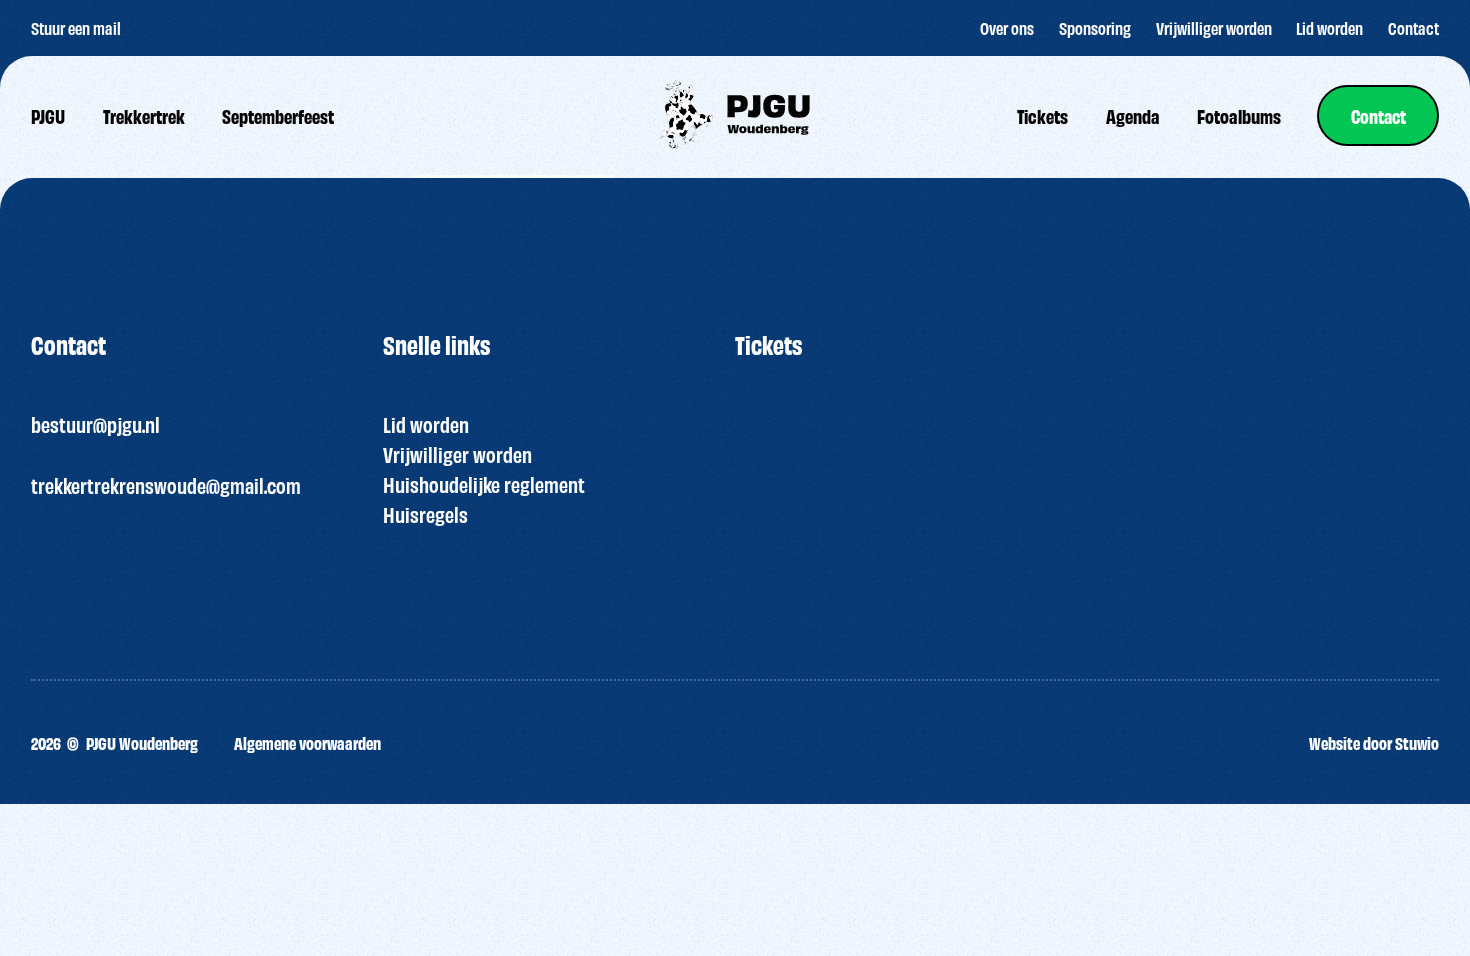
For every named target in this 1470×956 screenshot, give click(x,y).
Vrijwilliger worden (457, 454)
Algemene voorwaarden (307, 742)
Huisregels (425, 514)
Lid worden (426, 424)
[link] (1378, 115)
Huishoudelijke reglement (484, 484)
